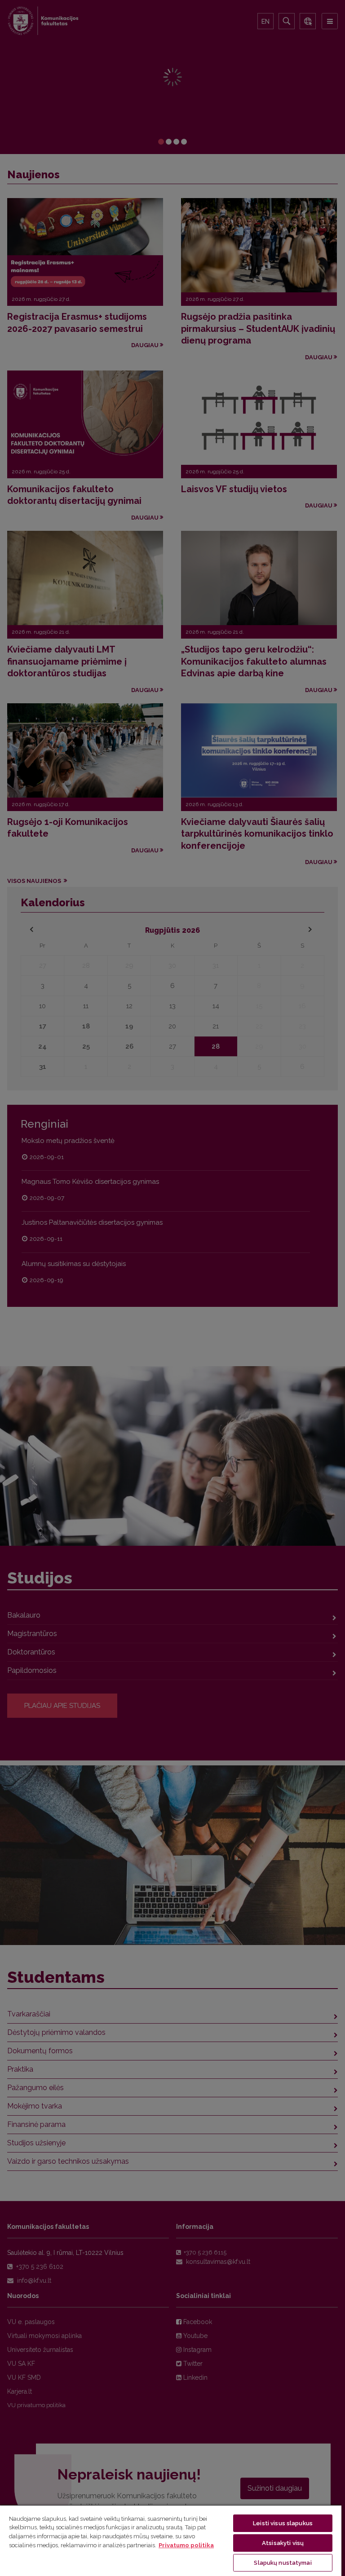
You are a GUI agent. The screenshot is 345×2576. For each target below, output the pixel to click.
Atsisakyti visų (283, 2543)
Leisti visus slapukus (283, 2523)
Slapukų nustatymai (283, 2563)
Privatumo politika (186, 2545)
